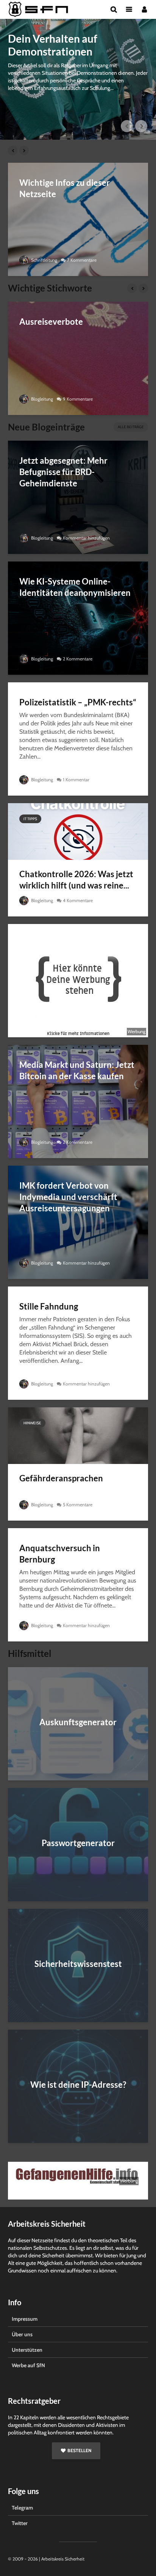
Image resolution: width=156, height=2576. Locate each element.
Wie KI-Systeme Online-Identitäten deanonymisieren (75, 587)
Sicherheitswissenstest (78, 1964)
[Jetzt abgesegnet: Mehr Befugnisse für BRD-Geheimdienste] (78, 497)
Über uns (22, 2334)
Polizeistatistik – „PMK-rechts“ (78, 702)
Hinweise (32, 1423)
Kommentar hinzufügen (86, 538)
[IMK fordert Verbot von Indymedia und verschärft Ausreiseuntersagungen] (78, 1222)
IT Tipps (30, 819)
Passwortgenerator (78, 1843)
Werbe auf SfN (28, 2365)
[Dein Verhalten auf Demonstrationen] (78, 79)
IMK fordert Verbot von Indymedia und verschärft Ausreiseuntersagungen (68, 1197)
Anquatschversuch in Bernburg (60, 1554)
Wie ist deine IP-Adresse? (78, 2085)
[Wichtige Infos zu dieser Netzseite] (78, 219)
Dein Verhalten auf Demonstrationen (53, 45)
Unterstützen (27, 2350)
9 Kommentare (78, 399)
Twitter (20, 2523)
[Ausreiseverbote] (78, 358)
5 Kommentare (78, 1505)
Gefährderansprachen (61, 1478)
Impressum (25, 2319)
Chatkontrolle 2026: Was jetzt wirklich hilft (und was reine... (76, 880)
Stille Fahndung (49, 1306)
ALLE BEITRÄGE (131, 427)
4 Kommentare (78, 900)
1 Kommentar (76, 780)
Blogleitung (41, 399)
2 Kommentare (78, 659)
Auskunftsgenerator (78, 1722)
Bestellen (79, 2450)
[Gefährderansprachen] (78, 1435)
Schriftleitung (44, 260)
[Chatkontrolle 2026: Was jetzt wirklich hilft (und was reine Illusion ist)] (78, 831)
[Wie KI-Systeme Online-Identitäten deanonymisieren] (78, 618)
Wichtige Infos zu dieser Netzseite (65, 188)
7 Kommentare (82, 260)
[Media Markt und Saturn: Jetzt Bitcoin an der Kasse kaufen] (78, 1101)
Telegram (22, 2508)
